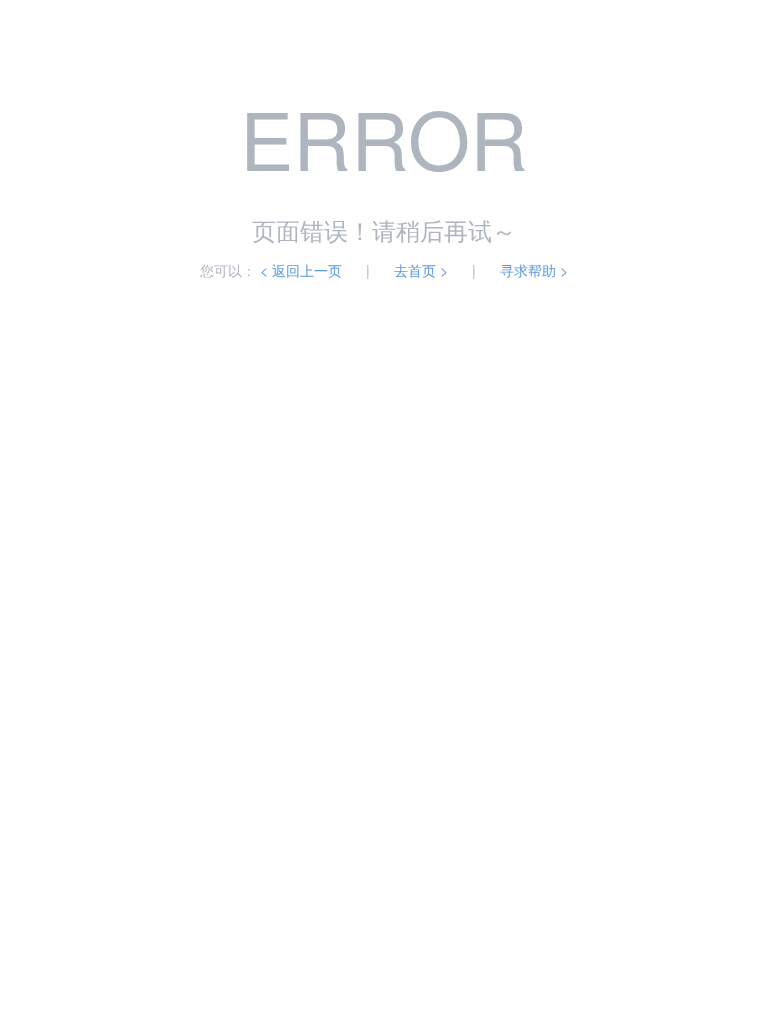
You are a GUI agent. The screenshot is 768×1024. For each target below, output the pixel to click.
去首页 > (421, 270)
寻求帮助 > (534, 270)
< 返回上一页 (301, 270)
